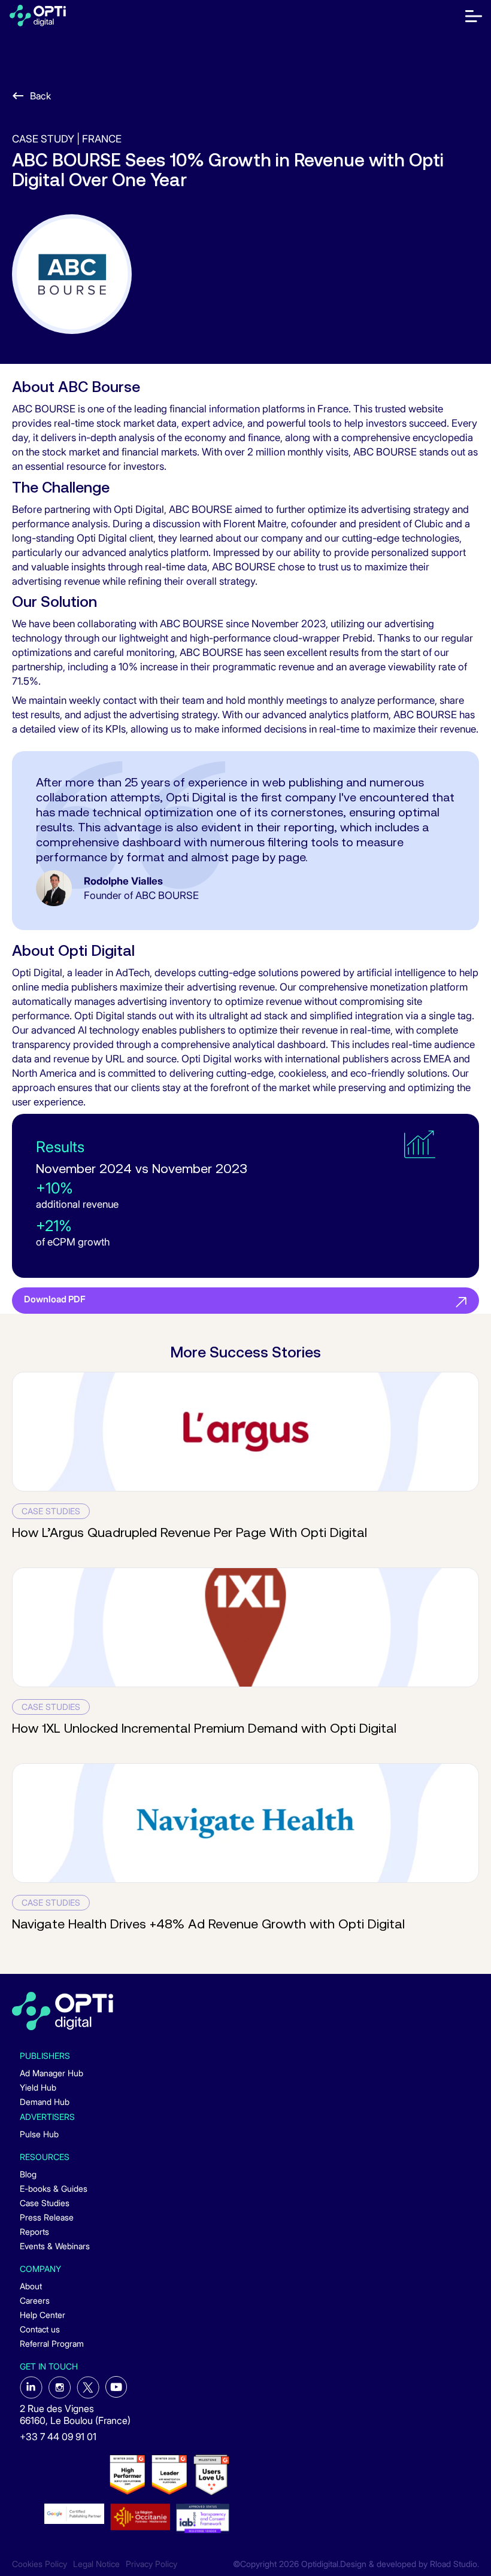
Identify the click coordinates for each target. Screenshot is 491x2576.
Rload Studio (454, 2564)
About (31, 2286)
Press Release (47, 2217)
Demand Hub (45, 2102)
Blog (28, 2174)
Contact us (40, 2329)
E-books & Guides (54, 2188)
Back (40, 96)
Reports (34, 2232)
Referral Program (52, 2343)
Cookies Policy (40, 2564)
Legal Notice (96, 2564)
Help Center (43, 2315)
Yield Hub (38, 2087)
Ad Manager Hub (51, 2073)
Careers (35, 2300)
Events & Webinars (55, 2246)
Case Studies (45, 2203)
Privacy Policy (151, 2564)
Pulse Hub (39, 2134)
